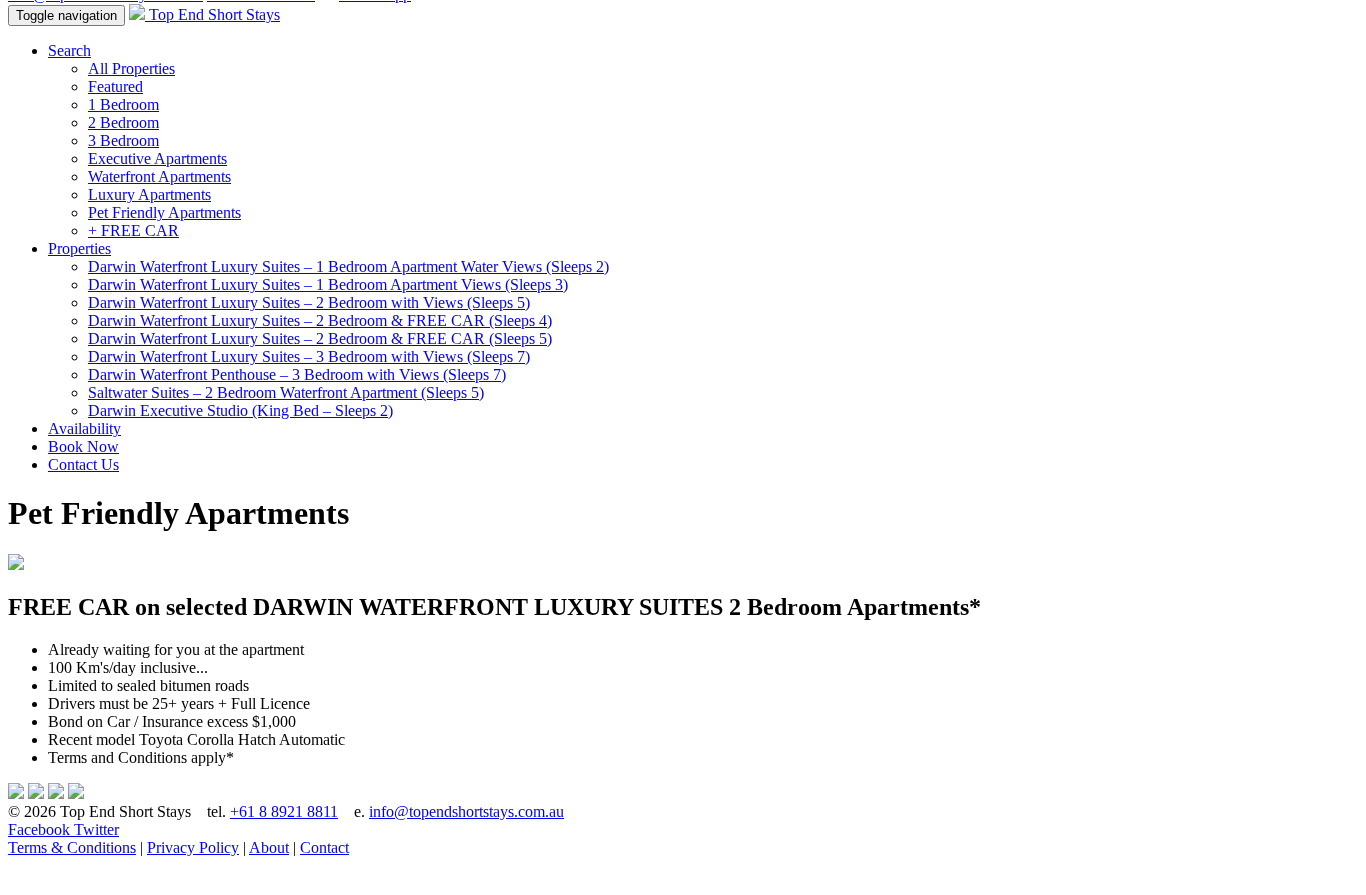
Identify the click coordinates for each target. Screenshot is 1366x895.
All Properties (131, 68)
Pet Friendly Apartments (164, 212)
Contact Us (83, 464)
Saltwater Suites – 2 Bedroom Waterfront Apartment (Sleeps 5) (286, 392)
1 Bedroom (123, 104)
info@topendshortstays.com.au (466, 811)
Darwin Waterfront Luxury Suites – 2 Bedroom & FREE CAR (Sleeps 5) (320, 338)
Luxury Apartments (149, 194)
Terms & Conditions (72, 847)
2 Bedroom (123, 122)
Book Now (83, 446)
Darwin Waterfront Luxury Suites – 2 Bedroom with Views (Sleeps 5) (309, 302)
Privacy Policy (193, 847)
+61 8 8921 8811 (284, 811)
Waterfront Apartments (159, 176)
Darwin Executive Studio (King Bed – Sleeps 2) (240, 410)
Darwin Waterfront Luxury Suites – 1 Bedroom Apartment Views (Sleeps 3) (328, 284)
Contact (324, 847)
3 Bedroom (123, 140)
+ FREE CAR (133, 230)
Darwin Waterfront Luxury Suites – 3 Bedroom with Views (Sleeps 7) (309, 356)
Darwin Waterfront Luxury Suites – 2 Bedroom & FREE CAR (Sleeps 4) (320, 320)
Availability (84, 428)
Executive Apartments (157, 158)
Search (69, 50)
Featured (115, 86)
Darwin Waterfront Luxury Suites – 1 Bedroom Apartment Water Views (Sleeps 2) (348, 266)
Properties (79, 248)
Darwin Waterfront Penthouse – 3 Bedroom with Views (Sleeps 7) (297, 374)
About (269, 847)
